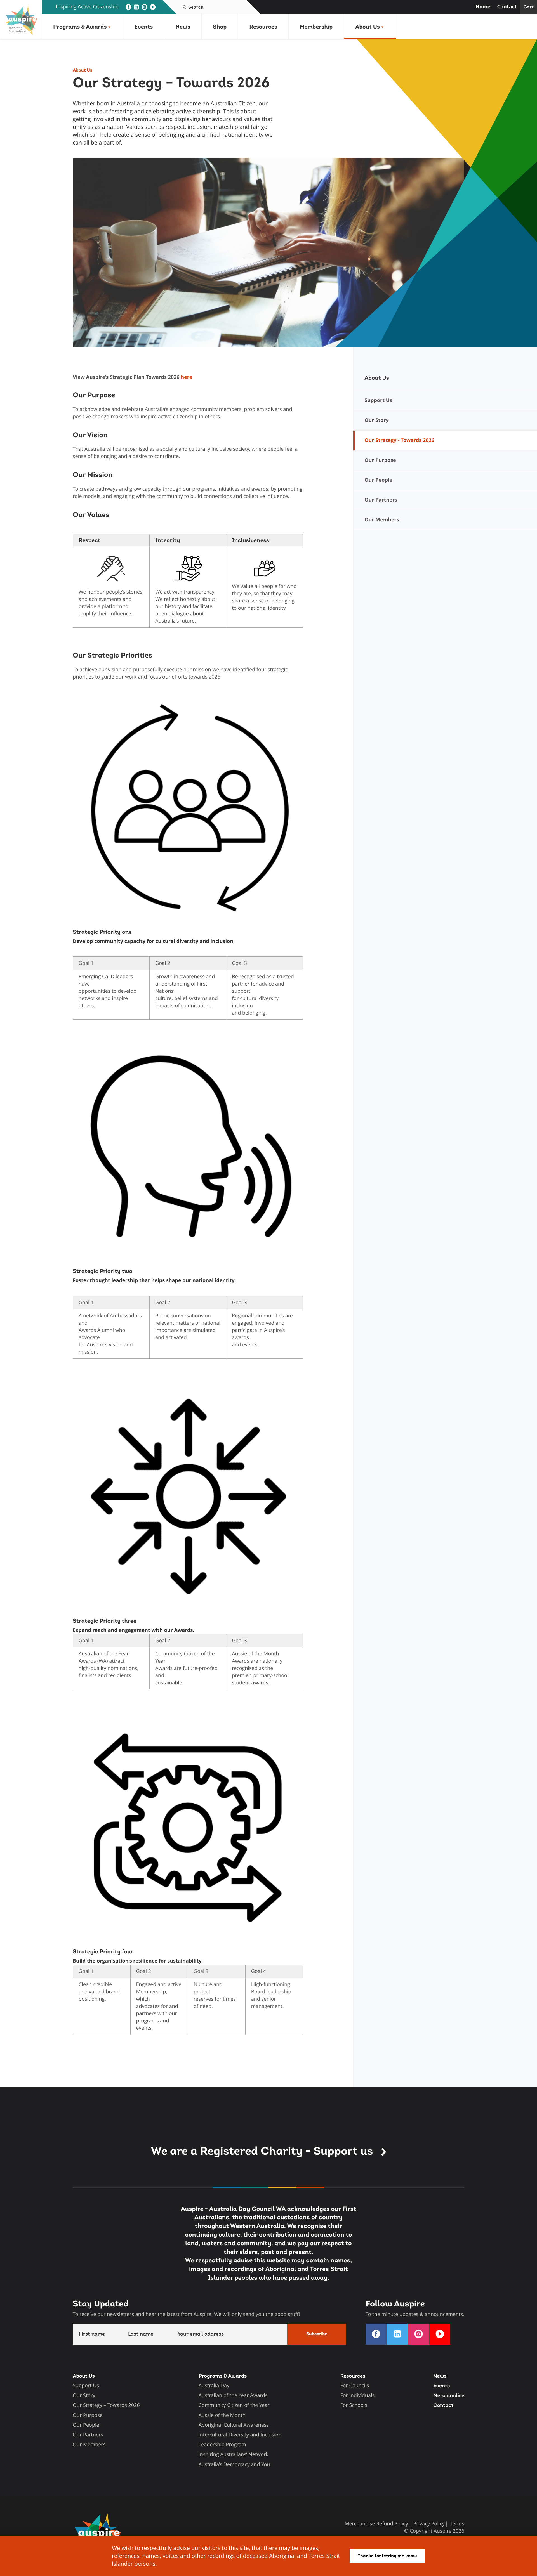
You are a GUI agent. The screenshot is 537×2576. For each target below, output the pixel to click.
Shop (220, 27)
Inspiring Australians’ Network (234, 2454)
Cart (529, 7)
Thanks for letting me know (387, 2556)
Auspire (442, 2531)
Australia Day (214, 2386)
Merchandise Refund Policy (376, 2524)
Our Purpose (88, 2415)
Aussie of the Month (222, 2415)
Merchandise (449, 2396)
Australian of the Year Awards (233, 2395)
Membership (316, 27)
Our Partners (88, 2435)
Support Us (86, 2386)
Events (144, 27)
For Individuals (357, 2395)
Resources (263, 27)
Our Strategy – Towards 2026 (106, 2405)
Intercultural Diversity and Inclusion (240, 2435)
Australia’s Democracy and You (234, 2464)
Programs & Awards (80, 27)
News (183, 27)
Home (483, 7)
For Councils (355, 2386)
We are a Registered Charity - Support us (263, 2151)
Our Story (84, 2395)
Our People (86, 2425)
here (186, 377)
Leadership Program (222, 2445)
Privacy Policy (429, 2524)
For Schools (354, 2405)
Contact (507, 7)
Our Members (89, 2445)
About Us (367, 27)
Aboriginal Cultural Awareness (234, 2425)
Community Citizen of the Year (234, 2405)
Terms (457, 2524)
